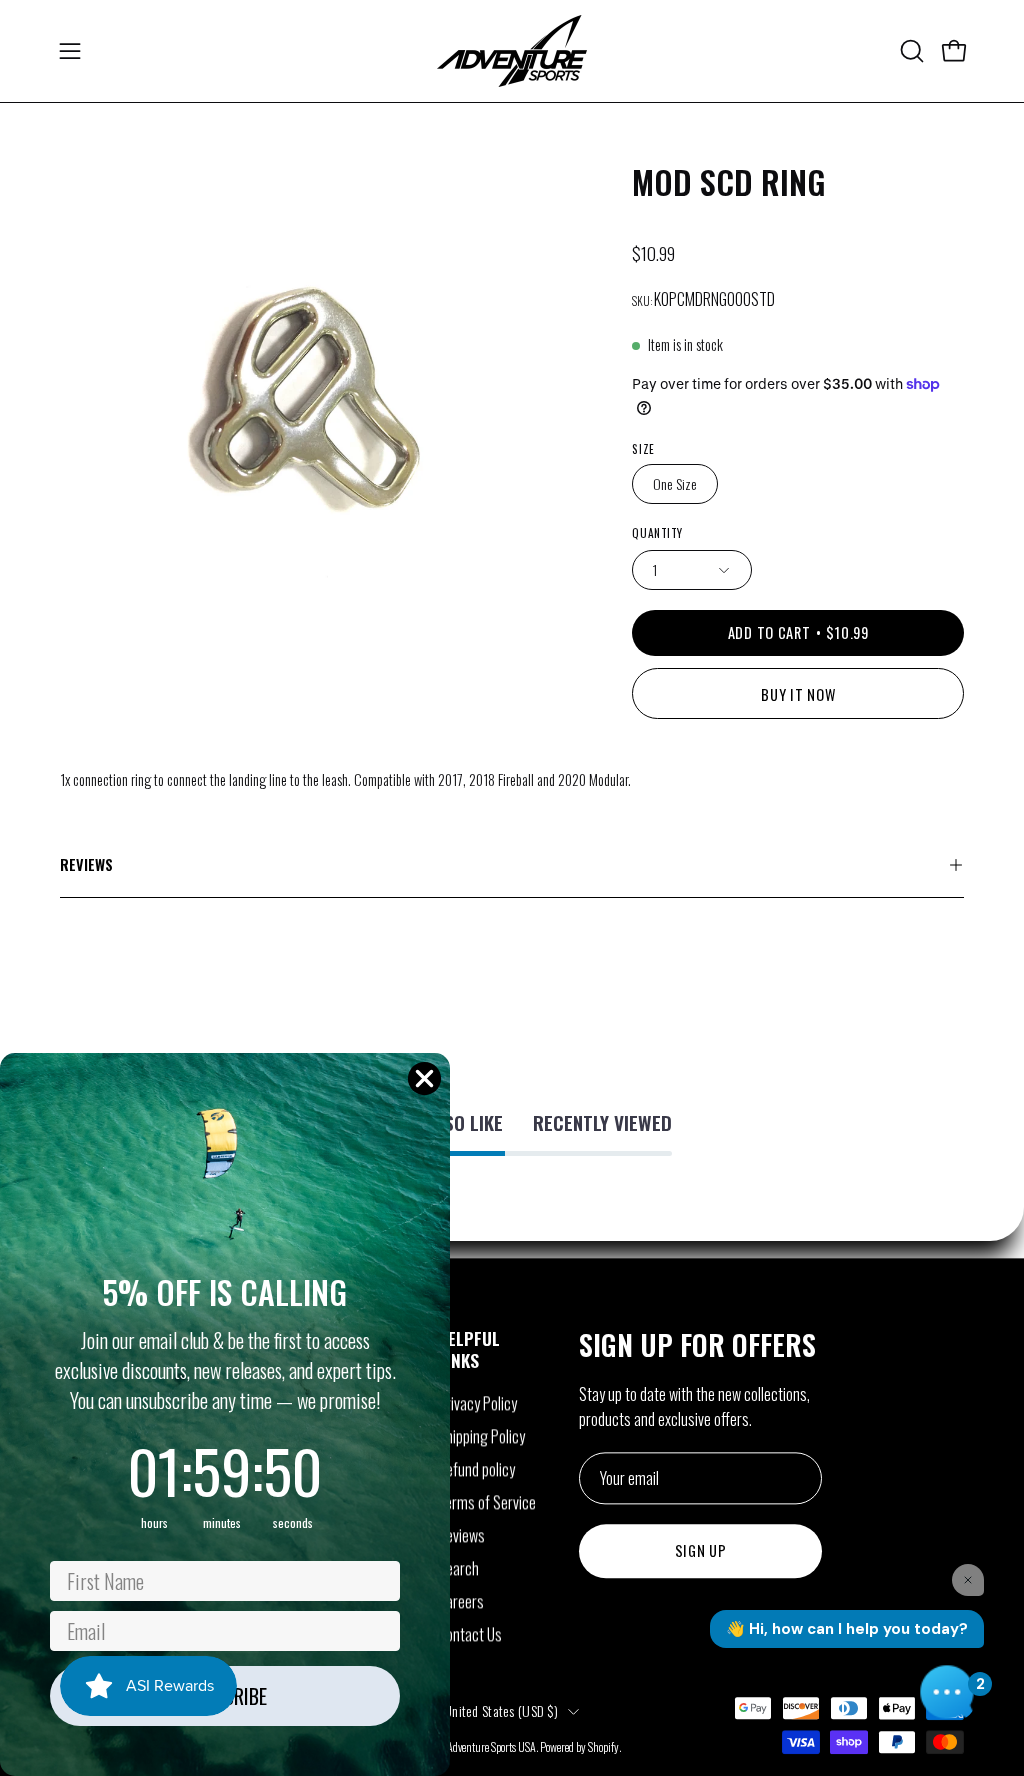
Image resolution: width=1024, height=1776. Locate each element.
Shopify (603, 1746)
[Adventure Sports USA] (512, 51)
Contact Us (470, 1634)
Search (458, 1568)
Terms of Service (487, 1502)
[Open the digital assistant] (947, 1692)
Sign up (701, 1551)
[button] (910, 51)
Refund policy (476, 1469)
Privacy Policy (477, 1403)
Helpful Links (469, 1349)
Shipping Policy (481, 1436)
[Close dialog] (424, 1078)
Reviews (86, 864)
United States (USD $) (501, 1710)
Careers (461, 1601)
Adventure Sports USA (491, 1746)
